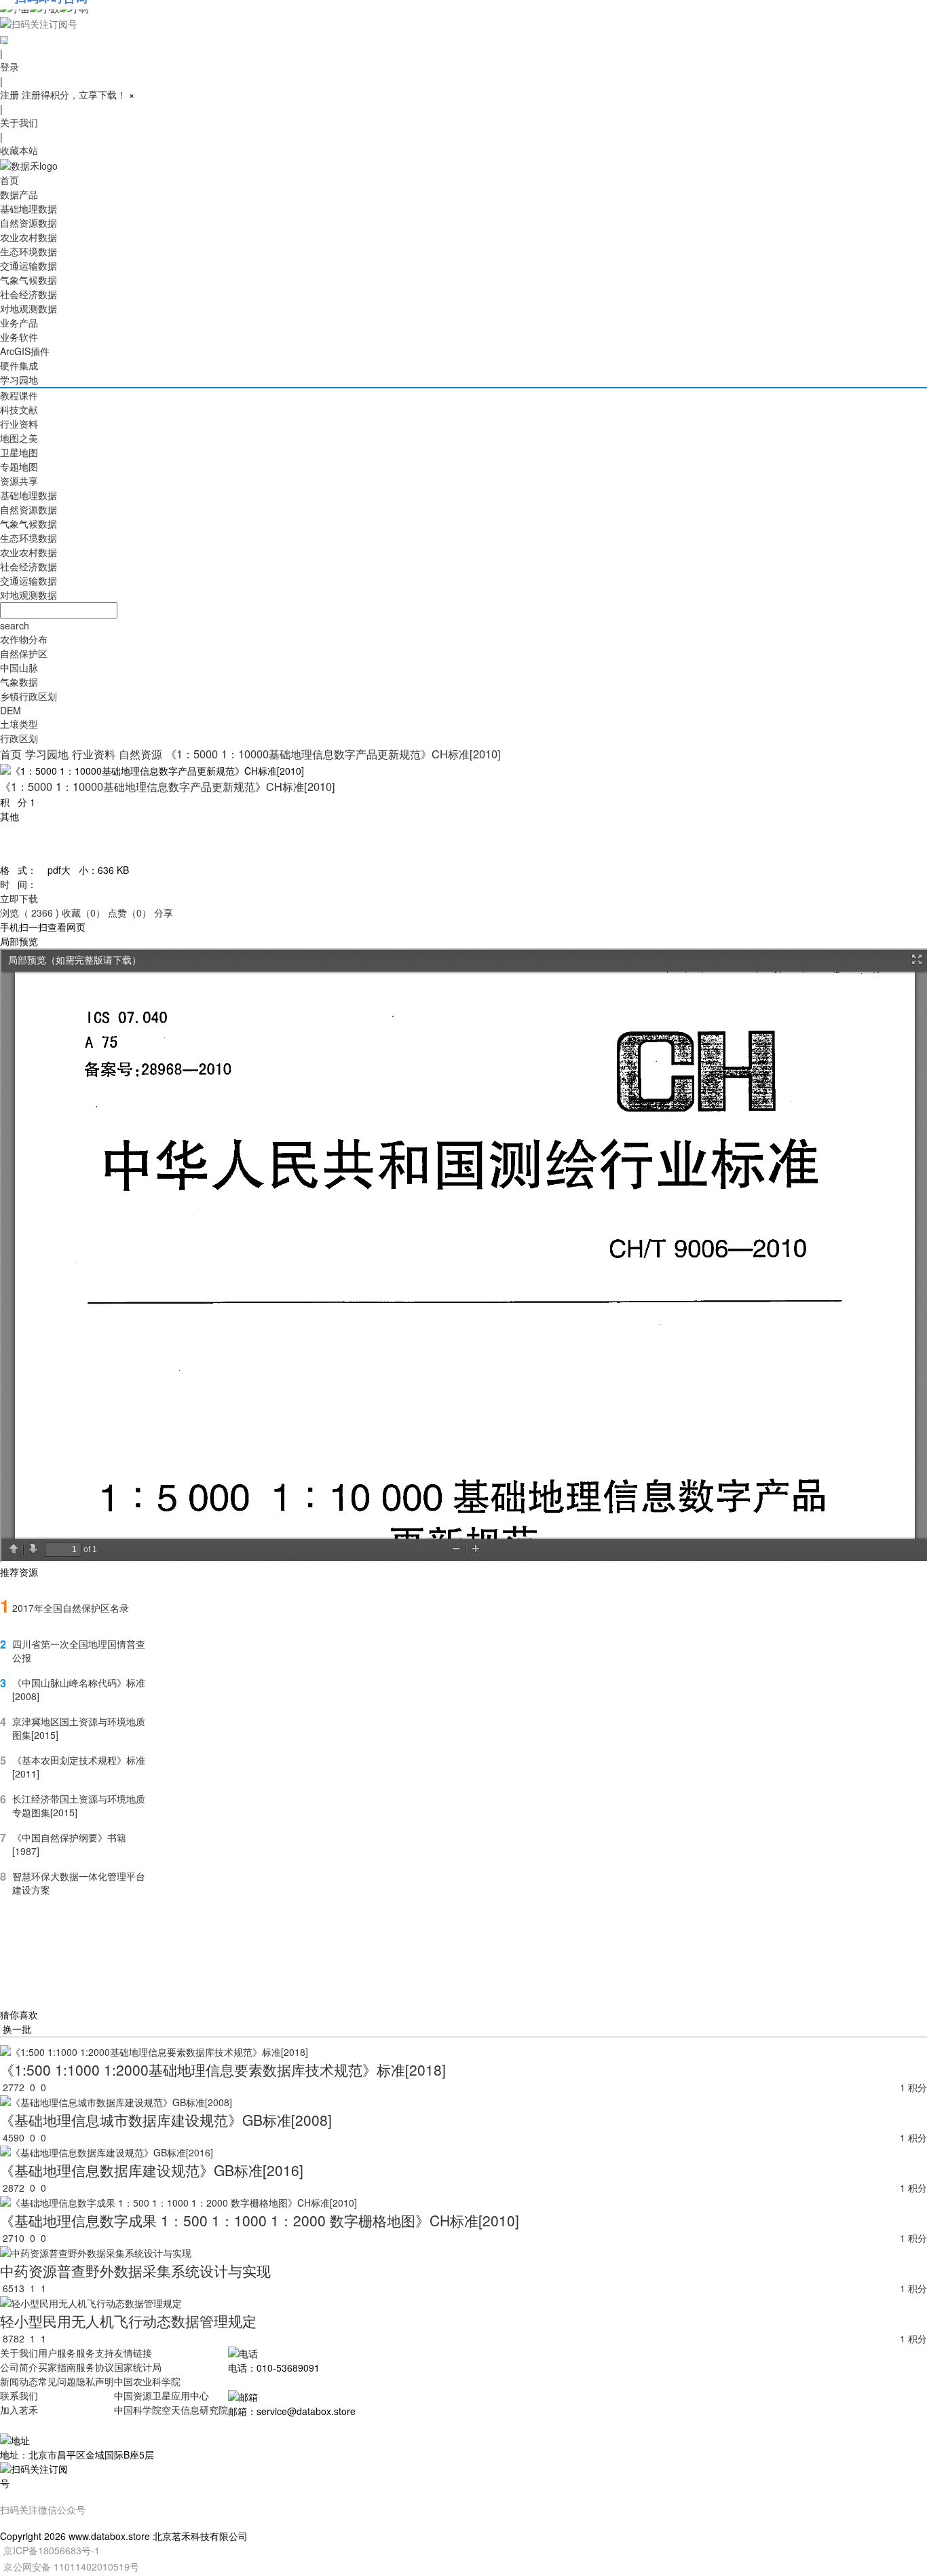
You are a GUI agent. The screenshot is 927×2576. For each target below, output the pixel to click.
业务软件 (19, 337)
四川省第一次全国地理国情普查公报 (79, 1651)
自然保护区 (24, 653)
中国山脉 (19, 667)
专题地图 (19, 466)
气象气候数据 (29, 280)
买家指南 (57, 2367)
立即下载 (19, 898)
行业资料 (19, 424)
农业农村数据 (29, 237)
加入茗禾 (19, 2410)
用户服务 (57, 2353)
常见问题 (57, 2381)
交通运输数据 (29, 265)
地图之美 (19, 438)
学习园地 (19, 380)
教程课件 (19, 395)
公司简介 (19, 2367)
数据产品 (19, 194)
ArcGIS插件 (25, 351)
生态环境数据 (29, 251)
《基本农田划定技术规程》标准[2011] (79, 1767)
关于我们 (19, 122)
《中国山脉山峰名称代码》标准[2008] (79, 1689)
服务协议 (95, 2367)
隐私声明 (95, 2381)
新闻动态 (19, 2381)
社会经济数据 (29, 294)
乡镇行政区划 (29, 696)
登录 (10, 67)
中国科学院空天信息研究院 (171, 2410)
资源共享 (19, 481)
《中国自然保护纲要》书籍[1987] (69, 1844)
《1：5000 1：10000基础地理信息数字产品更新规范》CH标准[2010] (333, 754)
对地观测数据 (29, 308)
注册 (10, 94)
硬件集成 (19, 365)
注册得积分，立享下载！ (74, 94)
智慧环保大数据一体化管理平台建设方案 (79, 1883)
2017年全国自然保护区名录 (71, 1608)
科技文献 (19, 409)
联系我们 (19, 2395)
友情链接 (133, 2353)
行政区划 (19, 738)
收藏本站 (19, 150)
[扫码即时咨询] (463, 23)
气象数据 (19, 682)
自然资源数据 (29, 223)
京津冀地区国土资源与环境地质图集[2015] (79, 1728)
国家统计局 (138, 2367)
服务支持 (95, 2353)
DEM (11, 710)
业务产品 (19, 323)
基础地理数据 (29, 208)
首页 (10, 180)
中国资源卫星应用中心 (162, 2395)
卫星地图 (19, 452)
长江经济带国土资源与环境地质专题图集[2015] (79, 1805)
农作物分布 (24, 639)
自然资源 (140, 754)
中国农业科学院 (147, 2381)
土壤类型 (19, 724)
